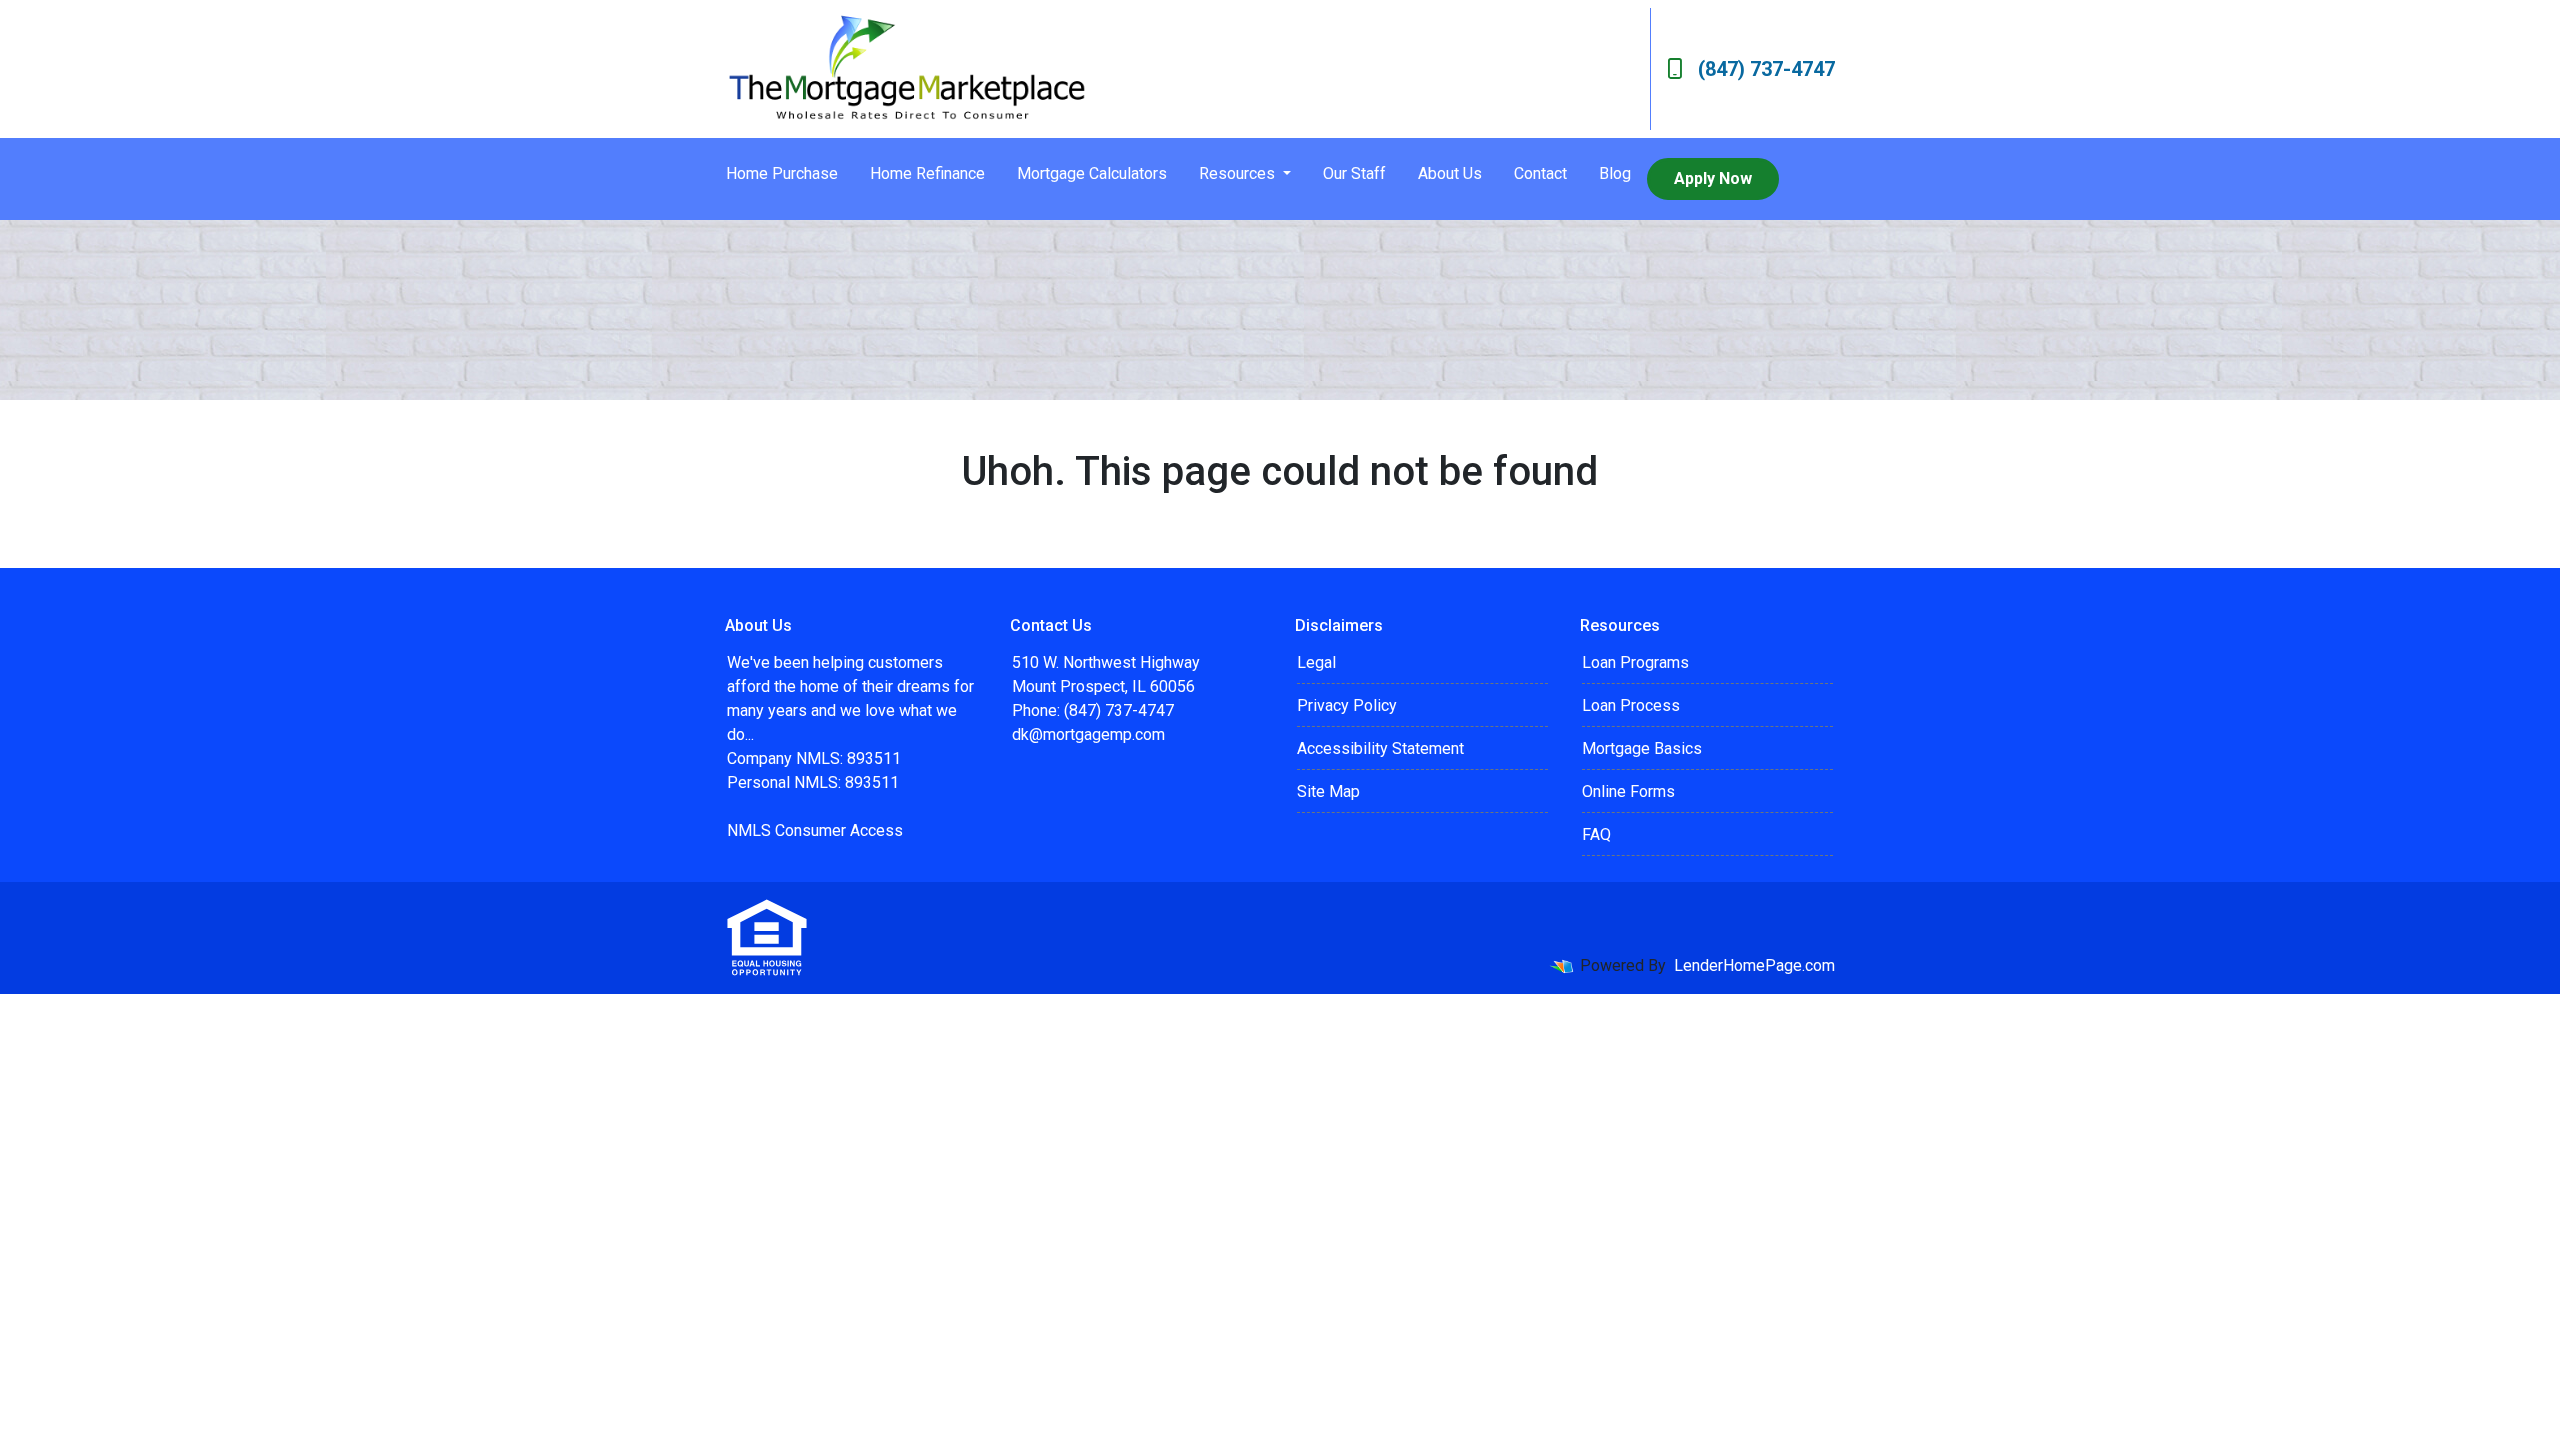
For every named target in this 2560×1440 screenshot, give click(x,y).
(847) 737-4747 (1766, 69)
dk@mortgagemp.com (1088, 734)
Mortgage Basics (1642, 748)
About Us (1450, 173)
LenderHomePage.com (1754, 965)
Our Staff (1354, 173)
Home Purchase (782, 173)
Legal (1316, 662)
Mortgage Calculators (1092, 173)
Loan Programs (1635, 662)
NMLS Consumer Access (815, 830)
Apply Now (1713, 178)
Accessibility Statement (1380, 748)
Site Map (1328, 791)
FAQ (1596, 834)
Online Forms (1628, 791)
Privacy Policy (1347, 705)
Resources (1239, 173)
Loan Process (1631, 705)
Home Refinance (927, 173)
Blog (1615, 173)
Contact (1540, 173)
